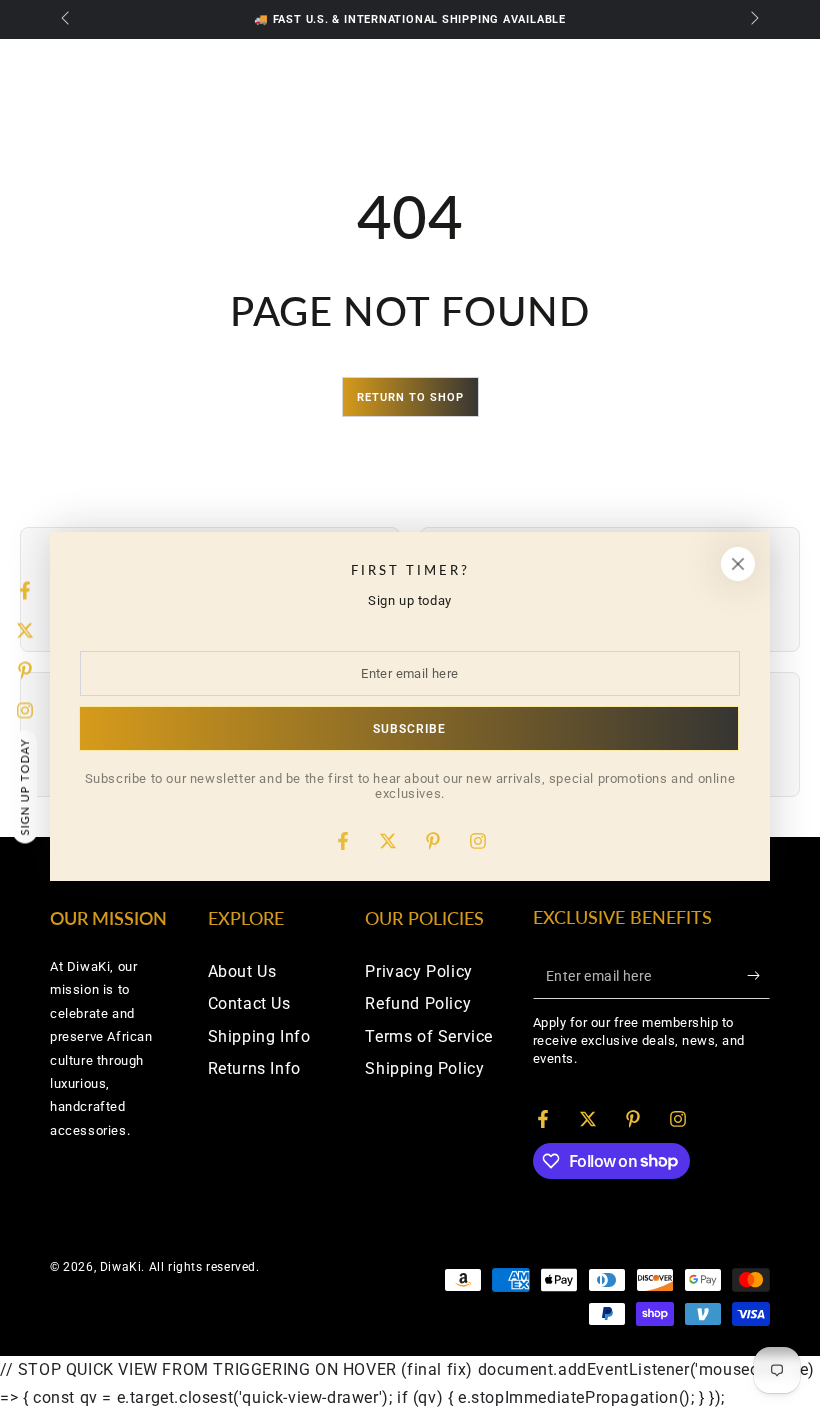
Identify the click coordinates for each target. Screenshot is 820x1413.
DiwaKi (121, 1267)
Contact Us (249, 1003)
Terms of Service (429, 1036)
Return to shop (410, 397)
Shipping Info (259, 1036)
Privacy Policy (418, 971)
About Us (242, 971)
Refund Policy (418, 1003)
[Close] (738, 564)
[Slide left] (67, 20)
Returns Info (254, 1068)
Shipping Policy (424, 1068)
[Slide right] (753, 20)
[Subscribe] (758, 976)
